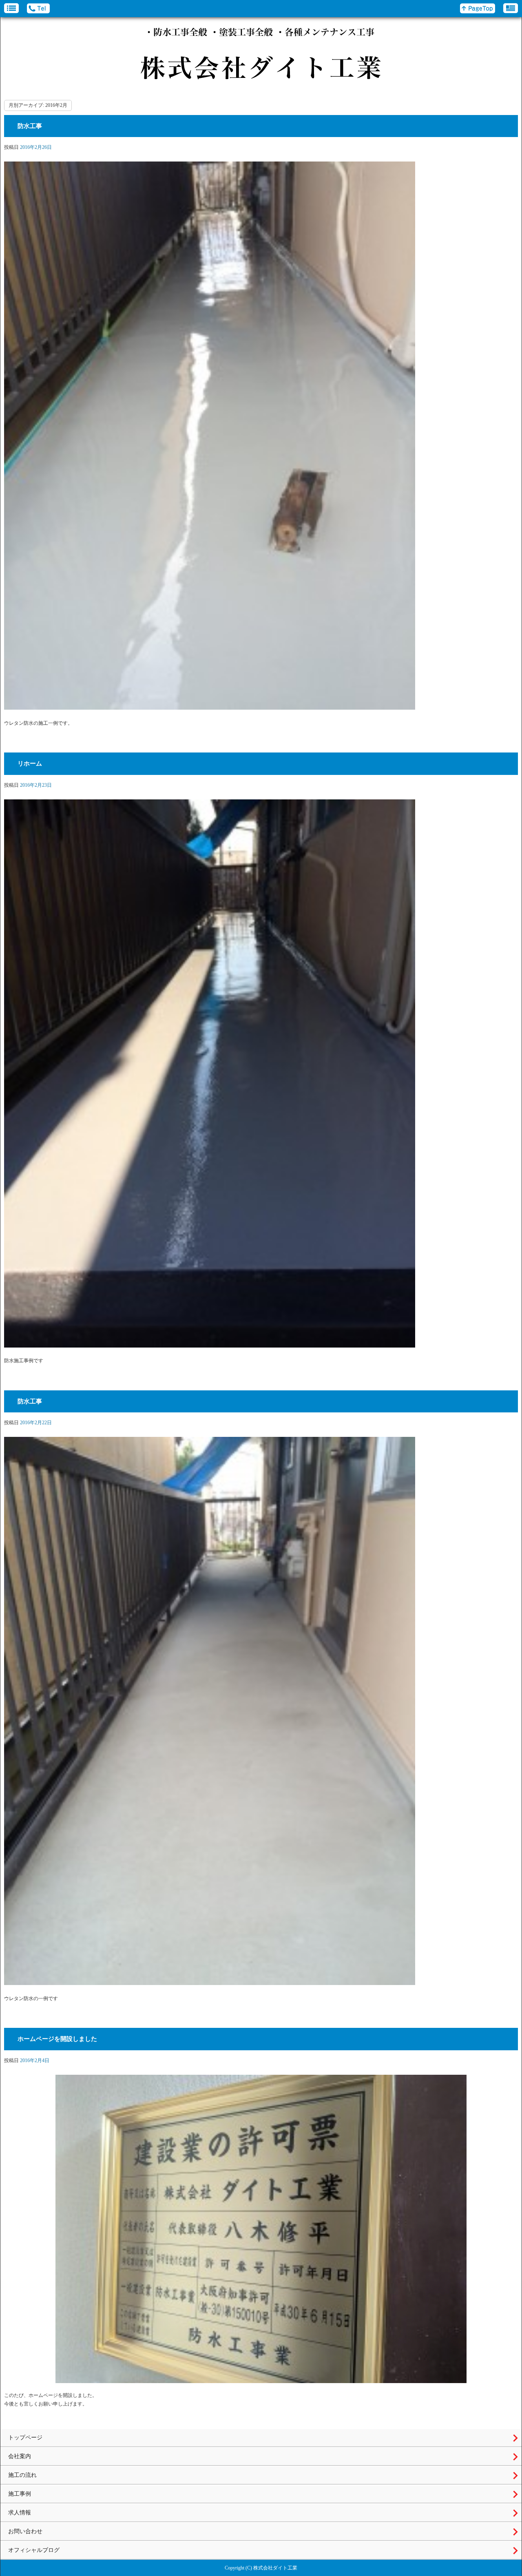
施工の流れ (22, 2475)
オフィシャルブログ (34, 2550)
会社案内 (20, 2456)
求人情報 (20, 2513)
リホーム (30, 764)
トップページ (25, 2438)
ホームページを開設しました (57, 2039)
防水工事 (30, 126)
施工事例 (20, 2494)
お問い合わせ (25, 2531)
